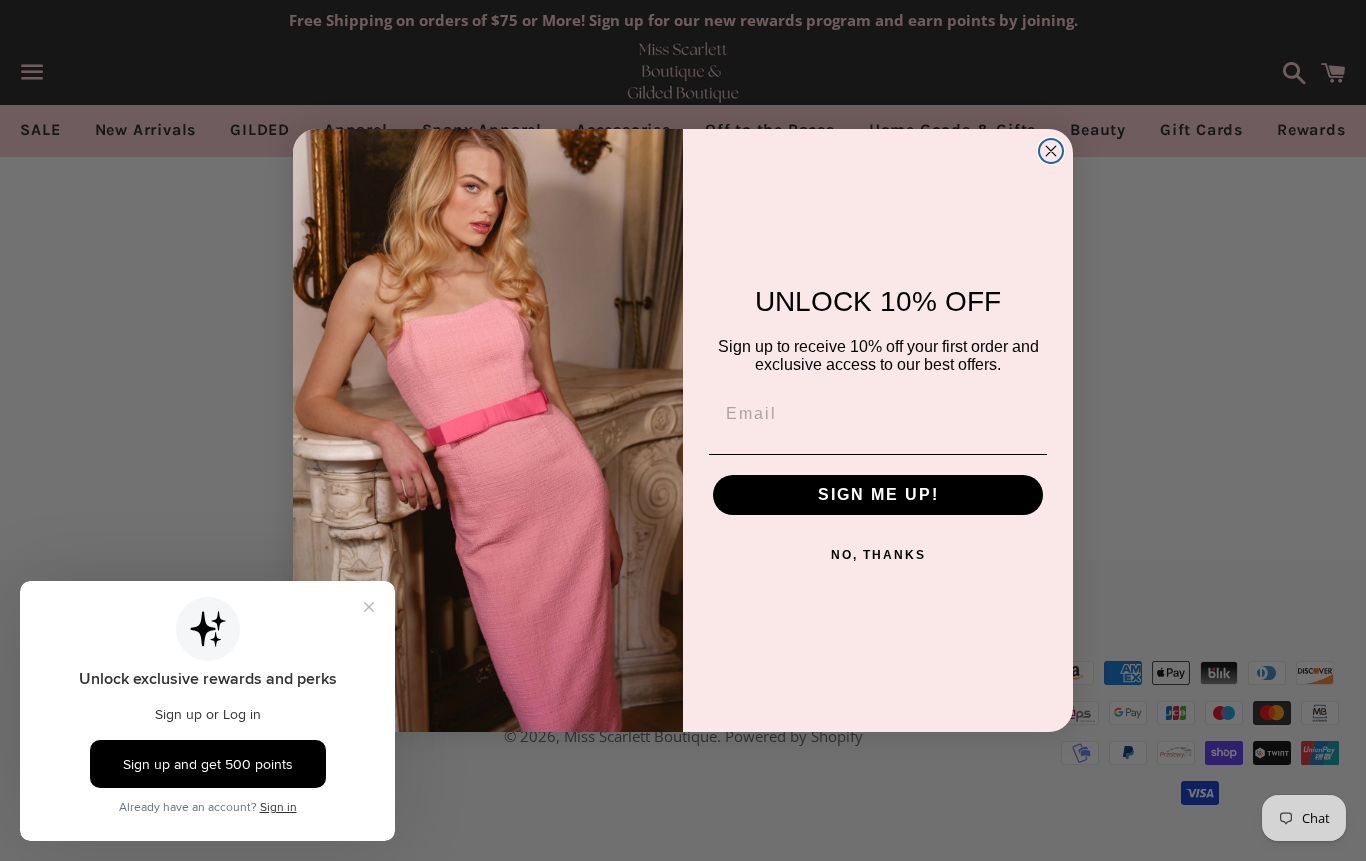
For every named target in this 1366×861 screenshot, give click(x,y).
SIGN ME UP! (878, 494)
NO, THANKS (878, 555)
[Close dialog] (1051, 151)
